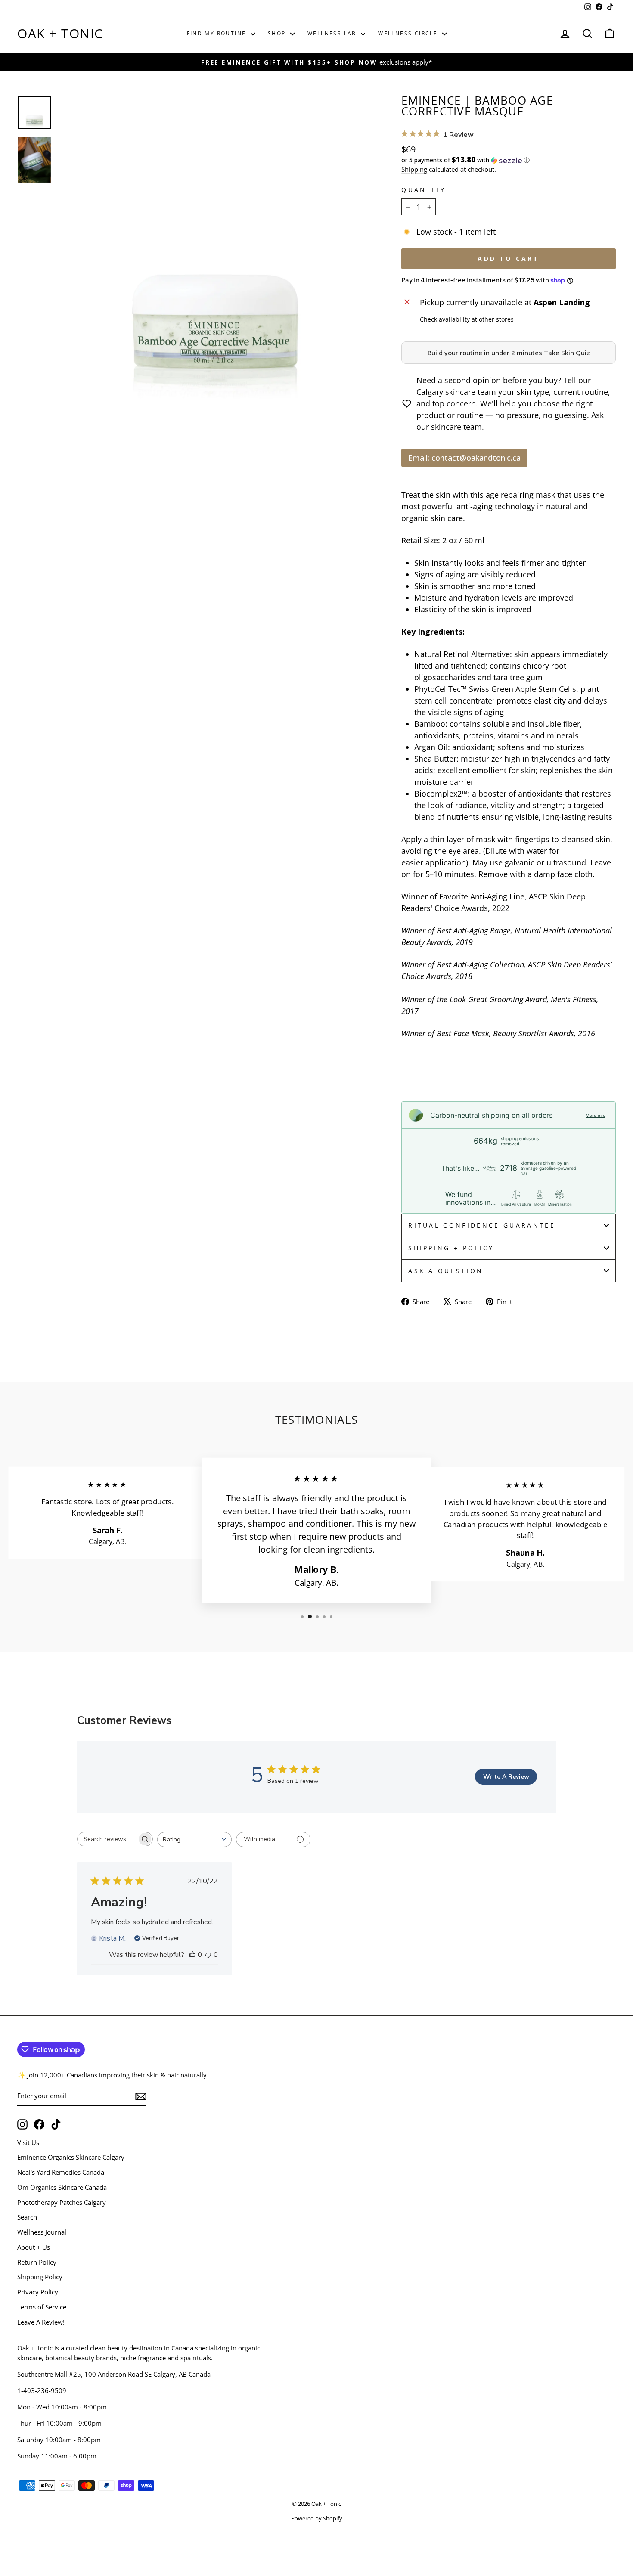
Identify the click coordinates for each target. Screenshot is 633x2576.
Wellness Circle (409, 33)
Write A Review (506, 1777)
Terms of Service (42, 2307)
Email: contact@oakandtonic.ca (464, 458)
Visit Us (28, 2142)
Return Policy (37, 2262)
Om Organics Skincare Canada (62, 2187)
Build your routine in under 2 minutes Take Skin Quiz (509, 353)
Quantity (424, 190)
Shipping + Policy (451, 1248)
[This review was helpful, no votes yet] (192, 1955)
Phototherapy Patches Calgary (62, 2202)
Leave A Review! (41, 2322)
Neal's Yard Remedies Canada (61, 2172)
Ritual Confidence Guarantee (482, 1225)
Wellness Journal (42, 2232)
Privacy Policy (38, 2292)
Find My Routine (218, 33)
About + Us (34, 2247)
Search (27, 2217)
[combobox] (194, 1840)
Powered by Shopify (317, 2519)
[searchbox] (107, 1839)
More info (596, 1115)
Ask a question (446, 1271)
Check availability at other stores (467, 319)
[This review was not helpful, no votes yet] (208, 1955)
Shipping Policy (40, 2277)
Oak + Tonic (60, 33)
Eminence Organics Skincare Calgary (71, 2157)
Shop (278, 33)
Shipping (414, 169)
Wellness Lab (333, 33)
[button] (509, 160)
